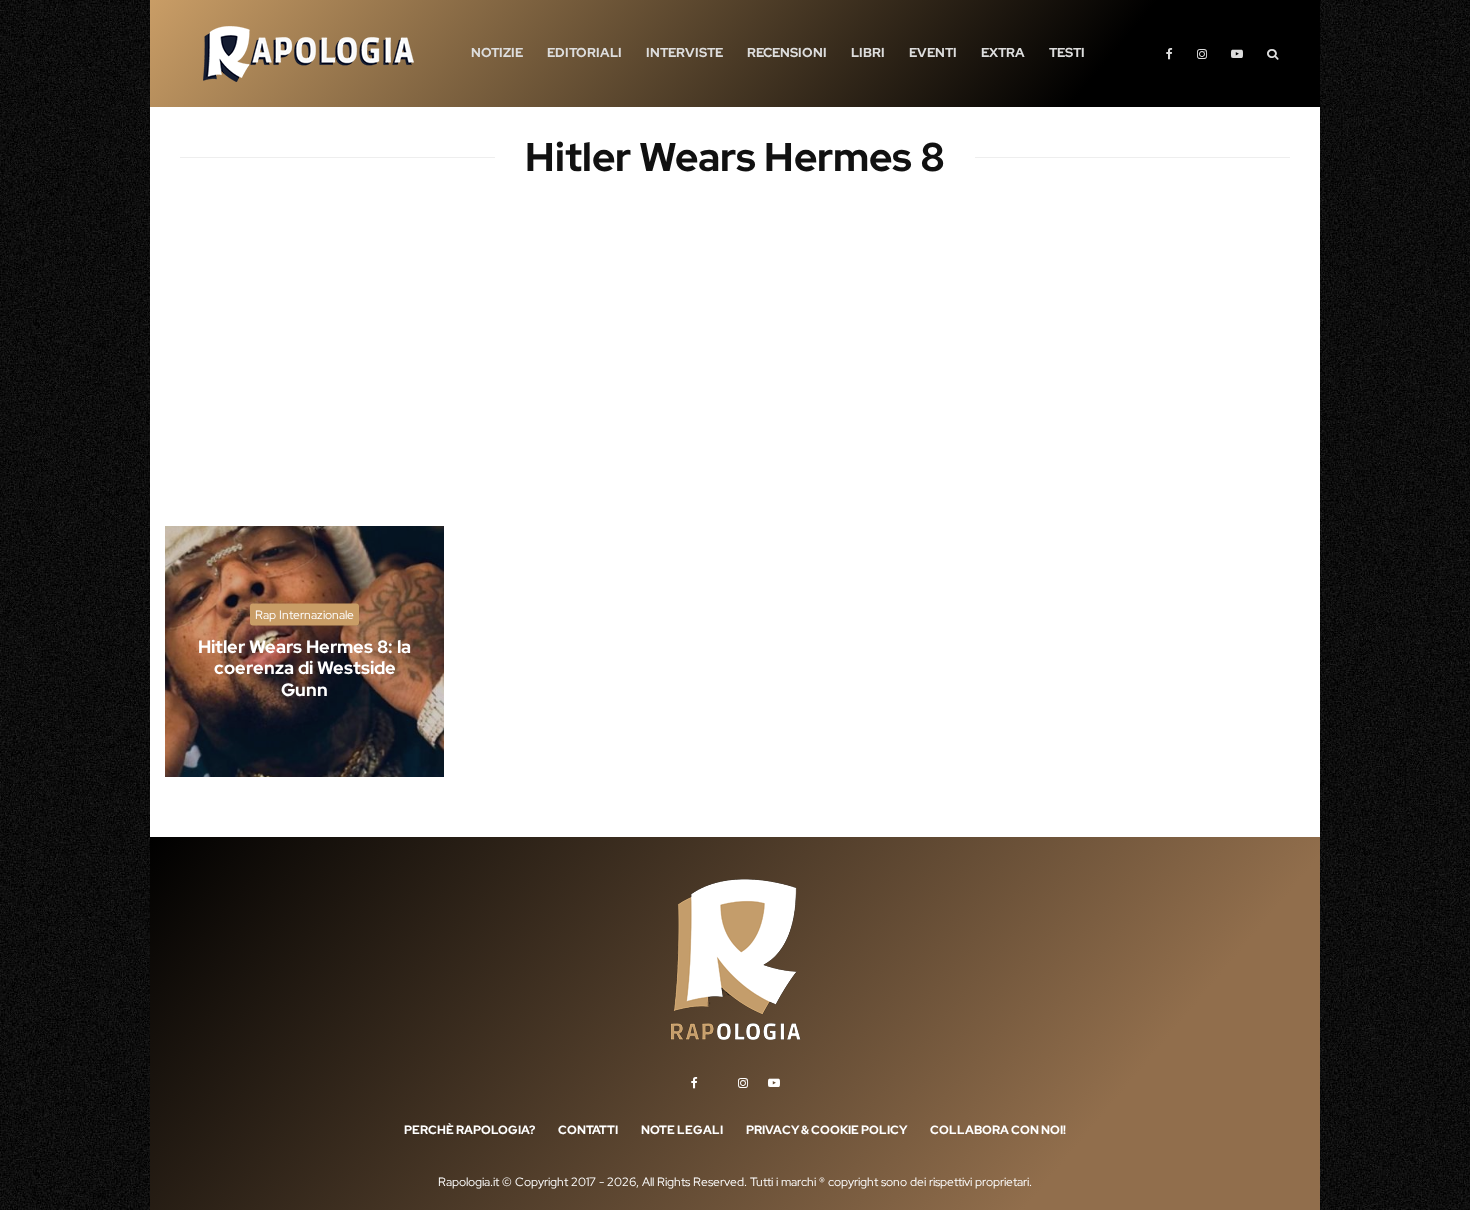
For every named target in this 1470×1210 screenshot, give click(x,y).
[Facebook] (1169, 53)
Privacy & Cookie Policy (826, 1130)
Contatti (588, 1130)
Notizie (497, 52)
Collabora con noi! (998, 1130)
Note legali (682, 1130)
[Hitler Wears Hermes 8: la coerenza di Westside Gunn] (304, 651)
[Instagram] (1202, 53)
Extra (1003, 52)
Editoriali (584, 52)
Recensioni (787, 52)
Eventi (933, 52)
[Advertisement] (735, 370)
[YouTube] (1237, 53)
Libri (868, 52)
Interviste (684, 52)
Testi (1067, 52)
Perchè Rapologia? (469, 1130)
